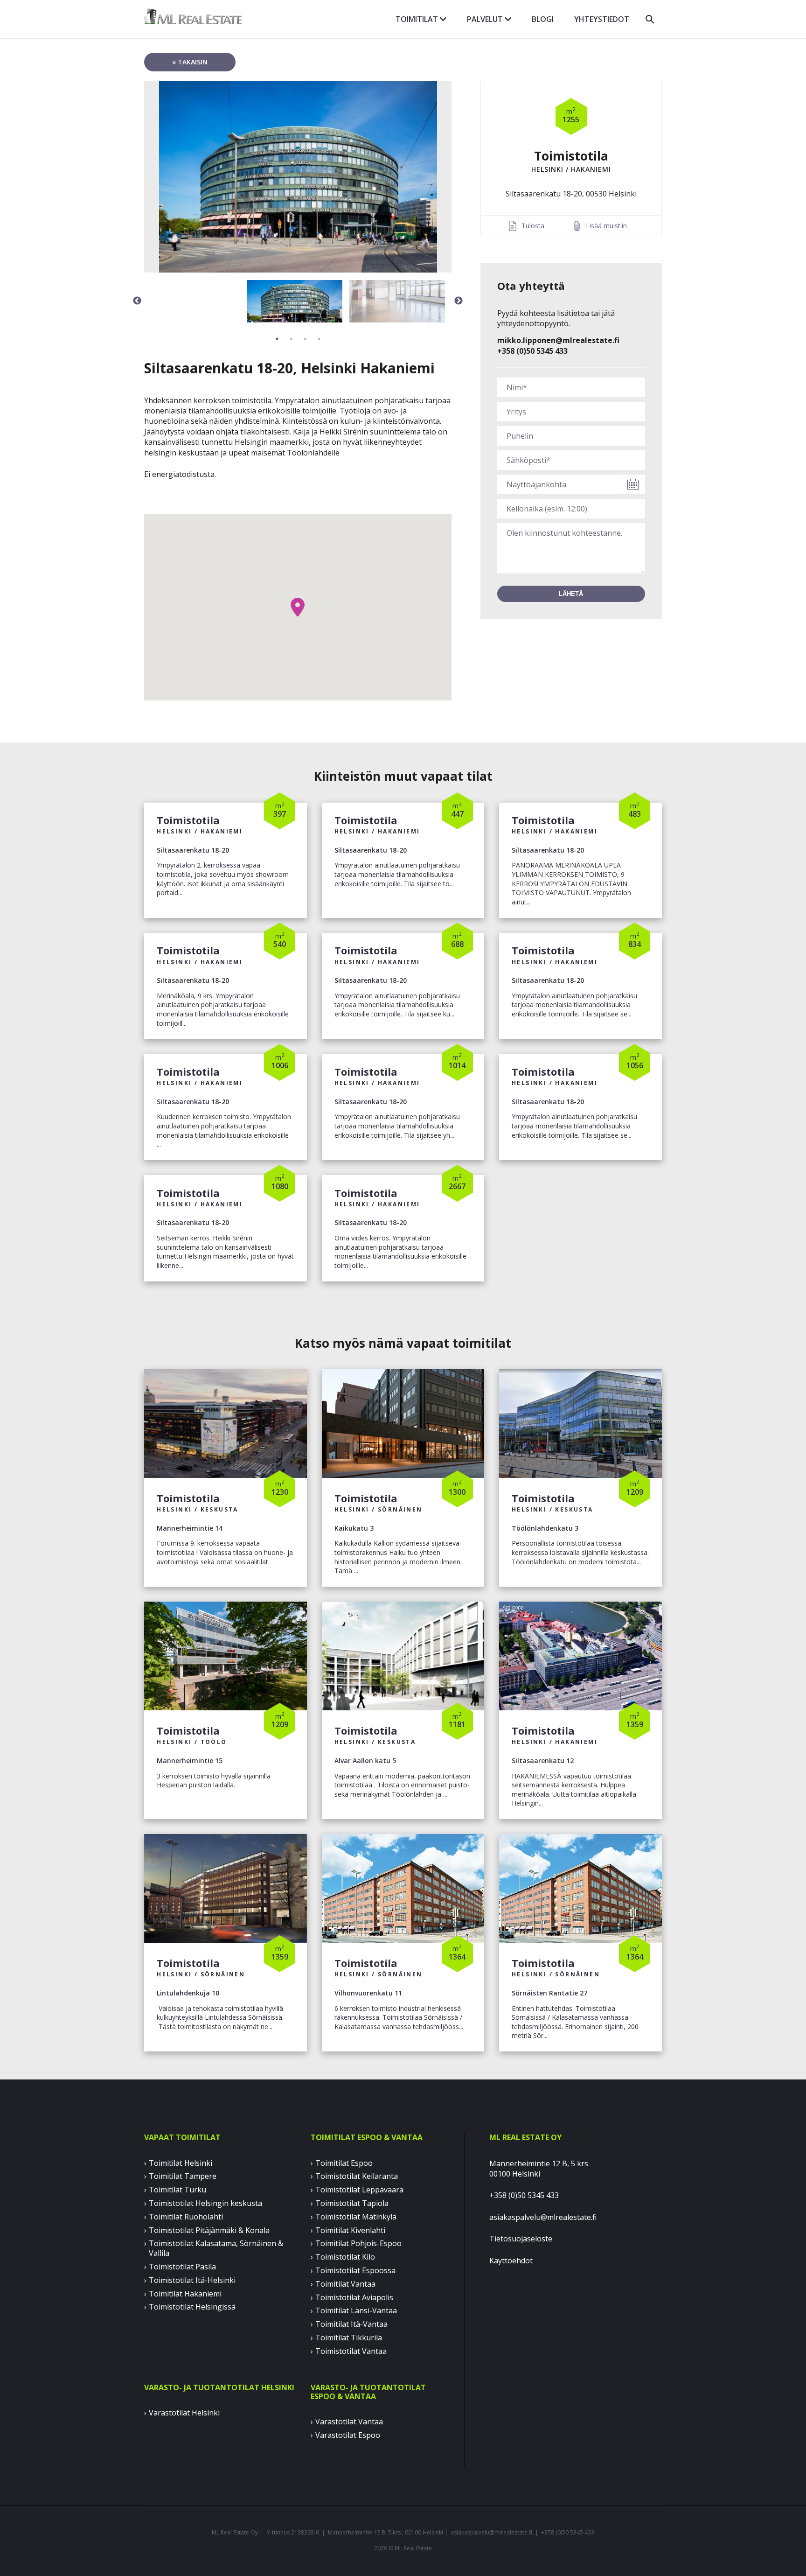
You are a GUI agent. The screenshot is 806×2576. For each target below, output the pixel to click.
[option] (298, 177)
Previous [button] (137, 301)
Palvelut (486, 19)
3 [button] (305, 339)
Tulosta (533, 226)
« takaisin (190, 62)
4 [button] (319, 339)
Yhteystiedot (602, 19)
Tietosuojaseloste (521, 2239)
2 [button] (291, 339)
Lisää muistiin (606, 226)
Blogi (543, 19)
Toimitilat (418, 19)
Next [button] (459, 301)
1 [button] (277, 339)
